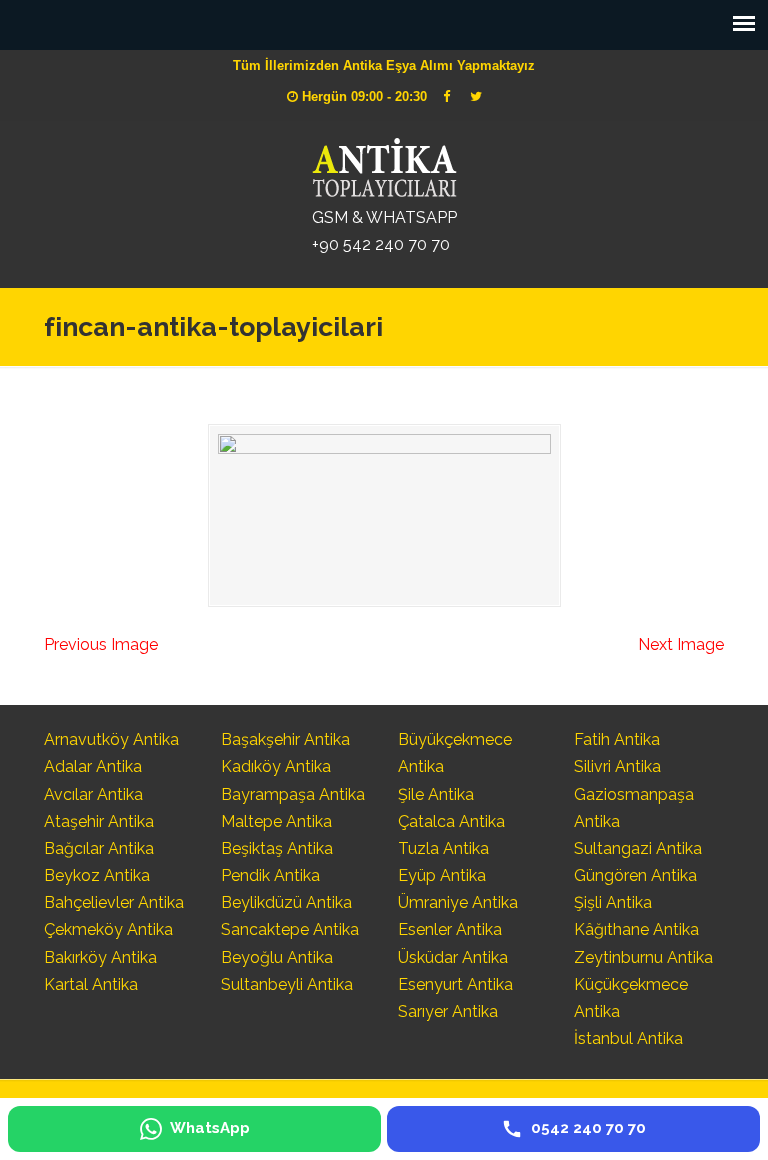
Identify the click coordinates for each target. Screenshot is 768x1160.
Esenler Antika (450, 929)
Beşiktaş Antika (277, 848)
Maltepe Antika (276, 821)
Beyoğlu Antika (277, 957)
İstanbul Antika (628, 1038)
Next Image (681, 644)
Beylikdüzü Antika (286, 902)
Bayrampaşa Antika (293, 794)
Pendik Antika (270, 875)
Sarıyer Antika (448, 1011)
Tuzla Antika (443, 848)
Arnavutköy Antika (111, 739)
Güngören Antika (635, 875)
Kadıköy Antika (276, 766)
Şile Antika (436, 794)
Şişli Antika (613, 902)
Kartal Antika (91, 984)
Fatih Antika (617, 739)
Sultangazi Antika (638, 848)
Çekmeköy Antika (108, 929)
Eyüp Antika (442, 875)
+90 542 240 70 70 (381, 244)
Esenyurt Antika (455, 984)
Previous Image (101, 644)
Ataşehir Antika (99, 821)
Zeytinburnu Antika (643, 957)
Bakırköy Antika (100, 957)
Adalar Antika (93, 766)
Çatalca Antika (451, 821)
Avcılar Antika (93, 794)
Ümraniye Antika (458, 902)
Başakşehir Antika (285, 739)
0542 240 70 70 (384, 165)
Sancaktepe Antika (290, 929)
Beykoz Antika (97, 875)
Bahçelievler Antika (114, 902)
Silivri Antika (617, 766)
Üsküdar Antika (453, 957)
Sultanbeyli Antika (287, 984)
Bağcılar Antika (99, 848)
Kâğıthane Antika (636, 929)
